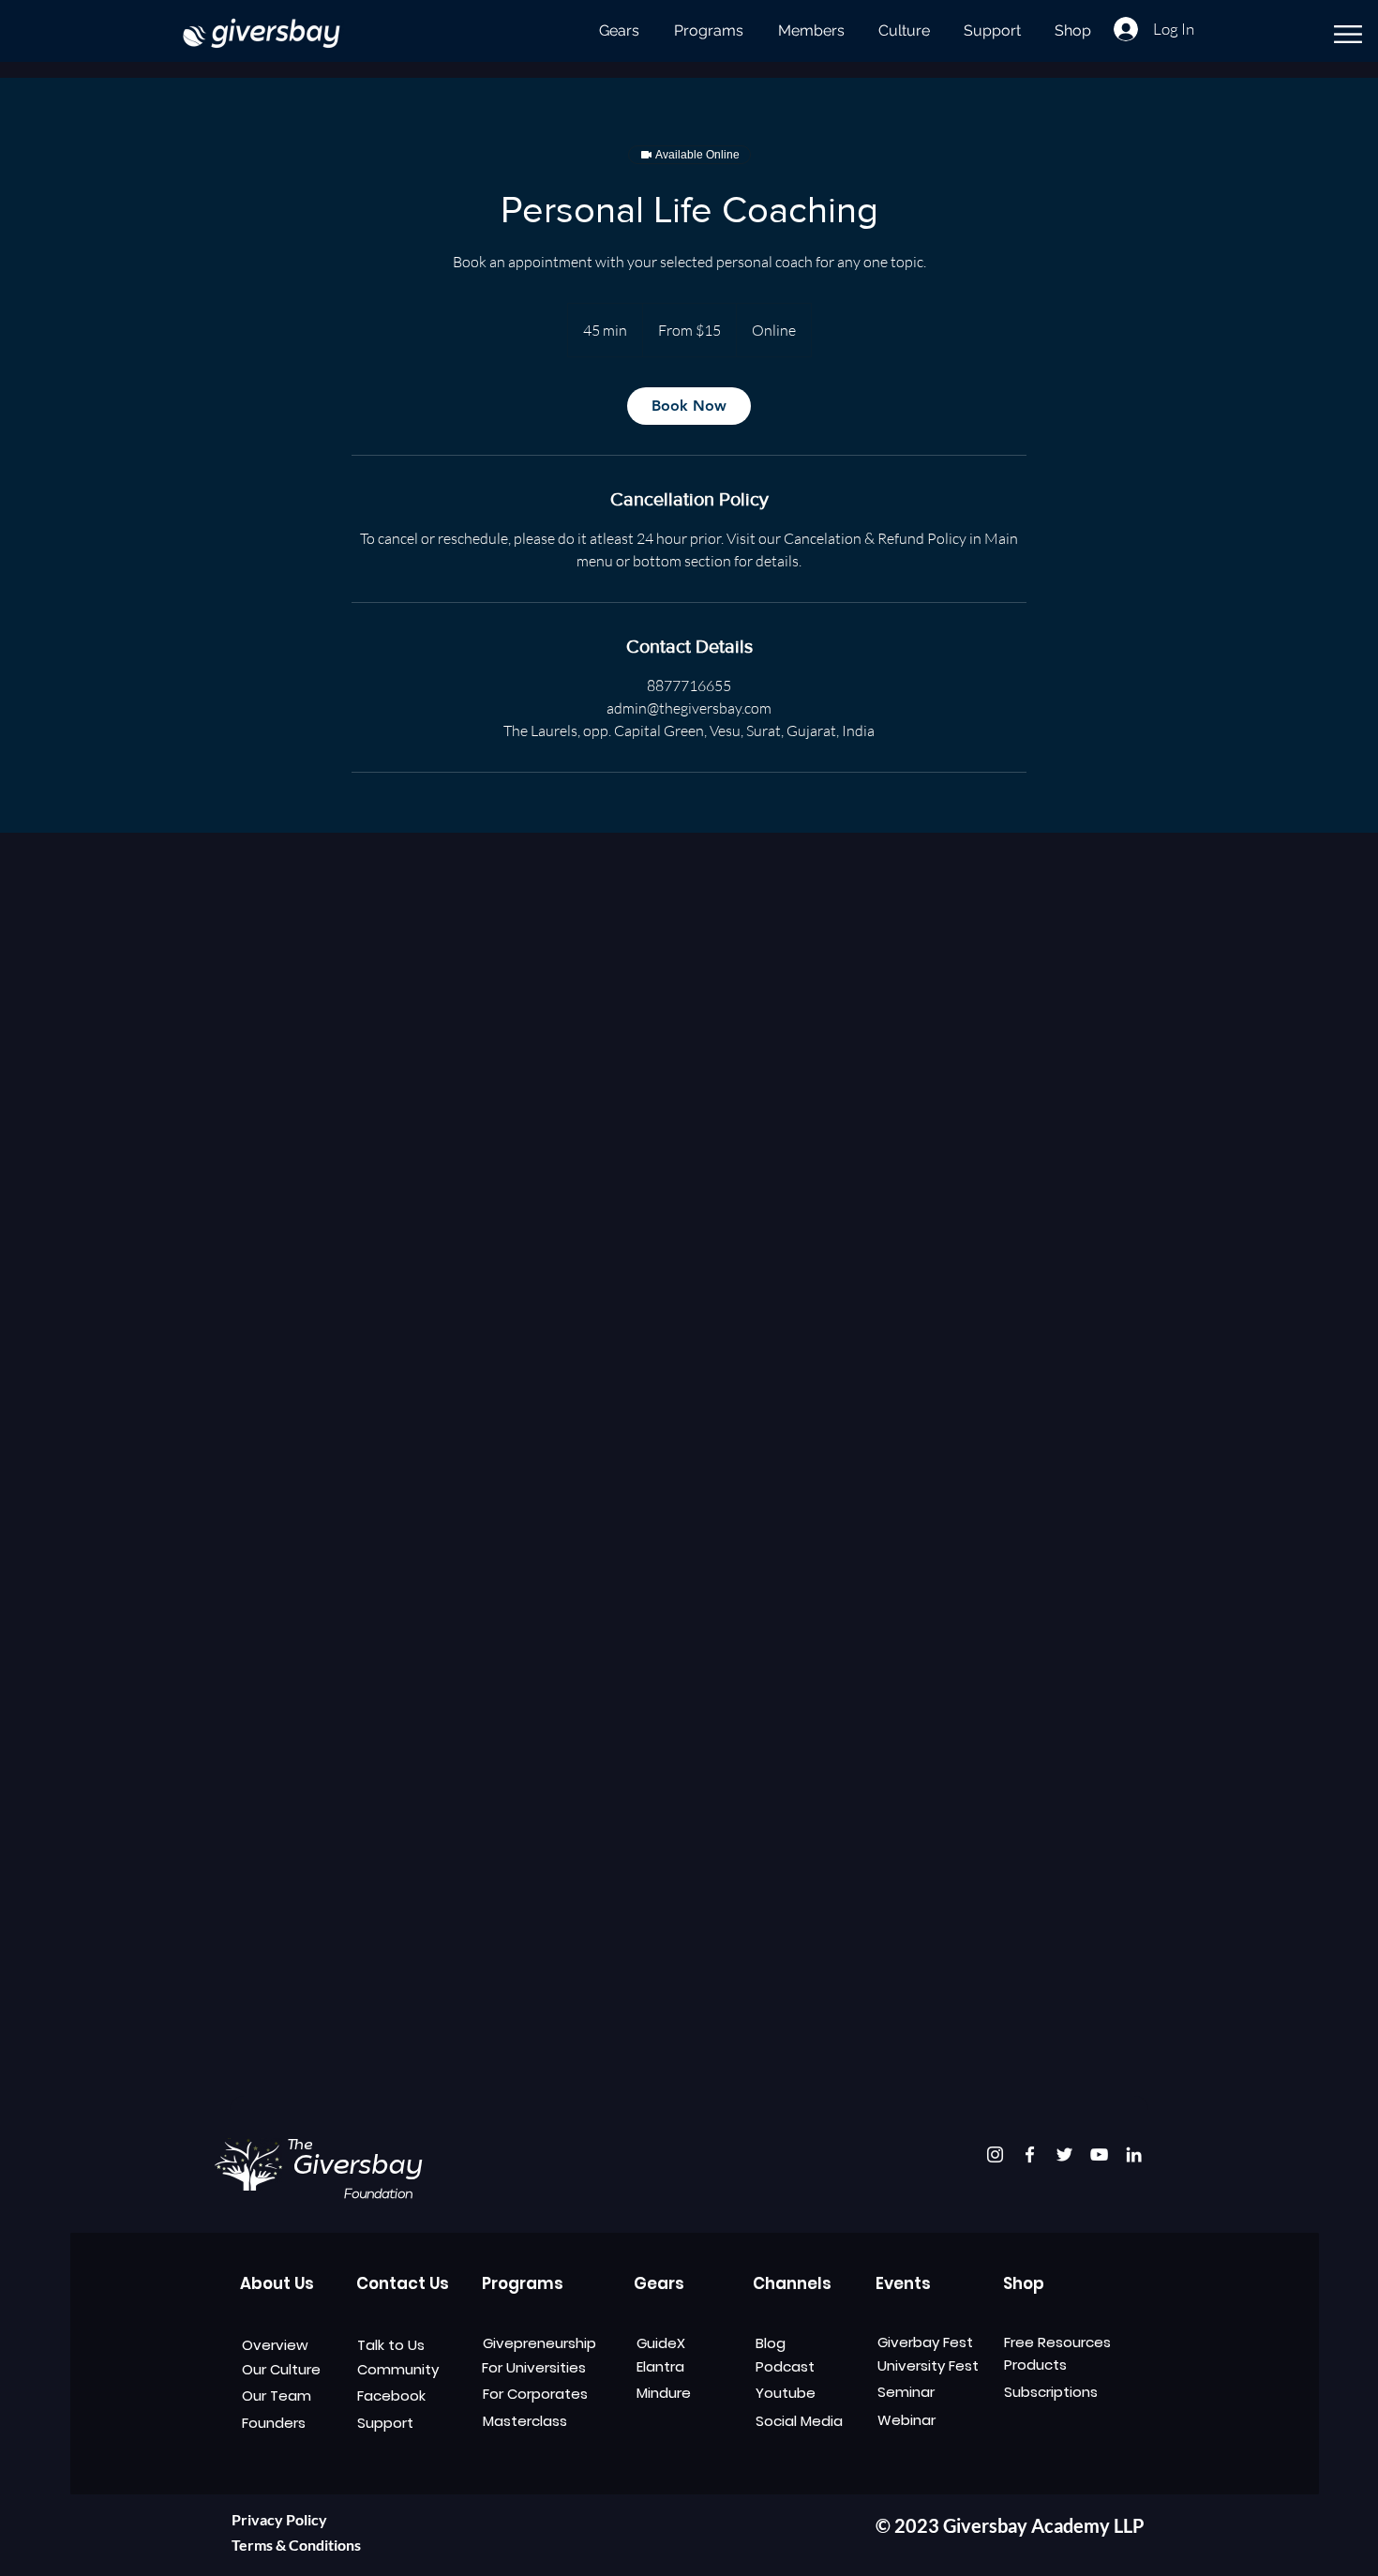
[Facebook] (1030, 2154)
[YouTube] (1099, 2154)
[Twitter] (1064, 2154)
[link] (689, 406)
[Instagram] (995, 2154)
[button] (1348, 34)
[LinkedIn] (1134, 2154)
